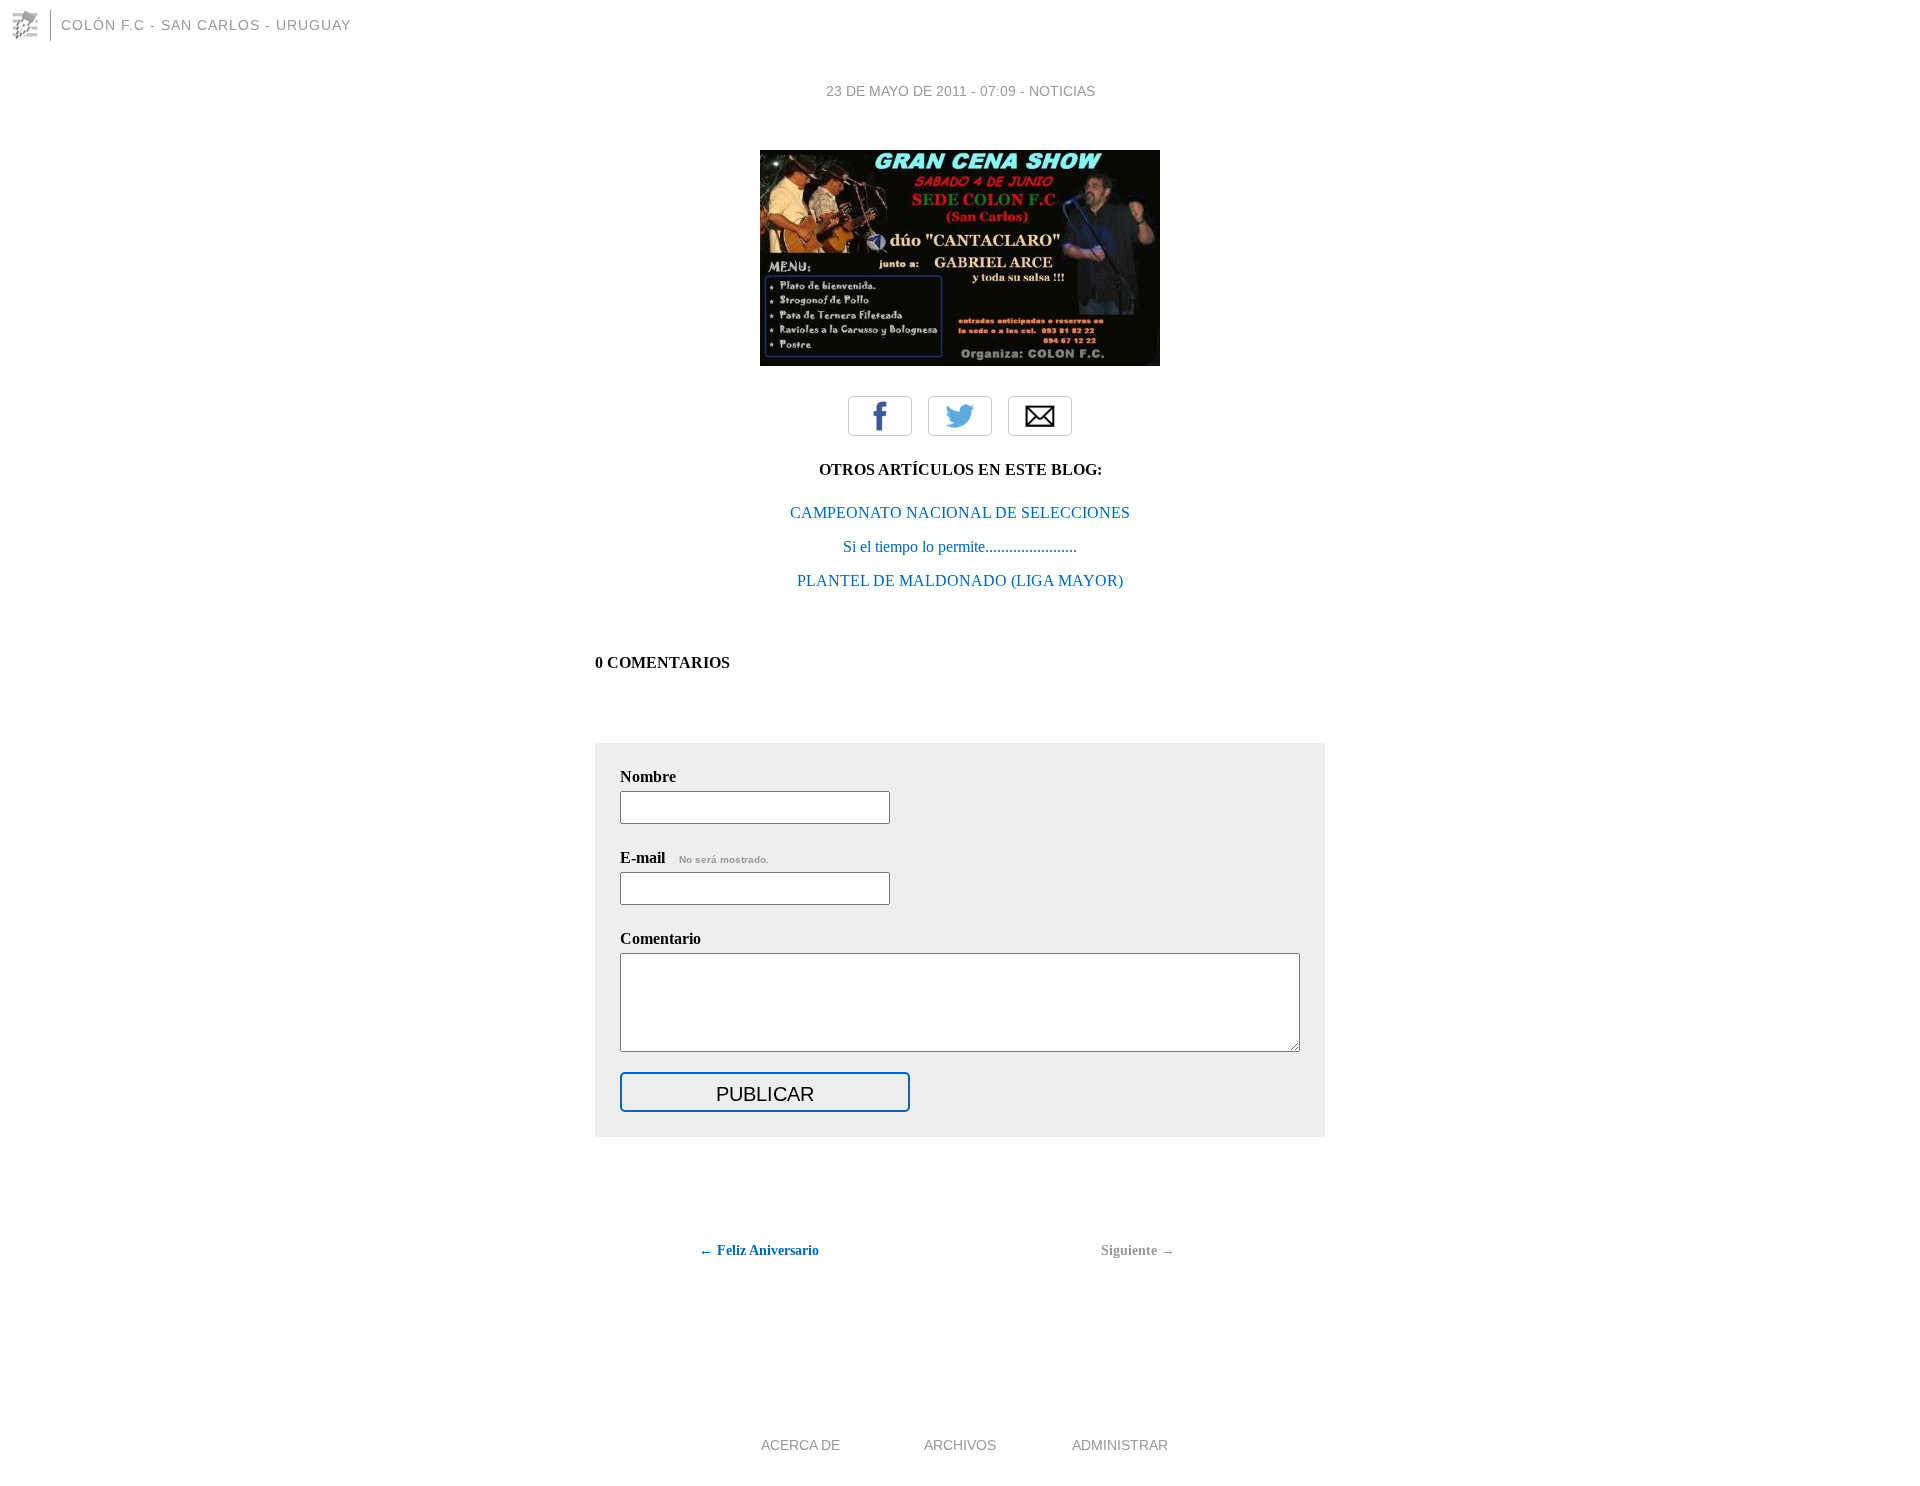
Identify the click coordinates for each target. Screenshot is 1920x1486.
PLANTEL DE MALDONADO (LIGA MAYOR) (960, 580)
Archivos (960, 1445)
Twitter (960, 416)
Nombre (648, 776)
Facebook (880, 416)
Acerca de (800, 1445)
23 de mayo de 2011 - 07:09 (921, 91)
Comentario (660, 938)
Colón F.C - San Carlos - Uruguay (206, 25)
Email (1040, 416)
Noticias (1062, 91)
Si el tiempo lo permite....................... (960, 546)
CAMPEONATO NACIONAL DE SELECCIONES (960, 512)
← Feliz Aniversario (759, 1250)
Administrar (1120, 1445)
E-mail (694, 857)
